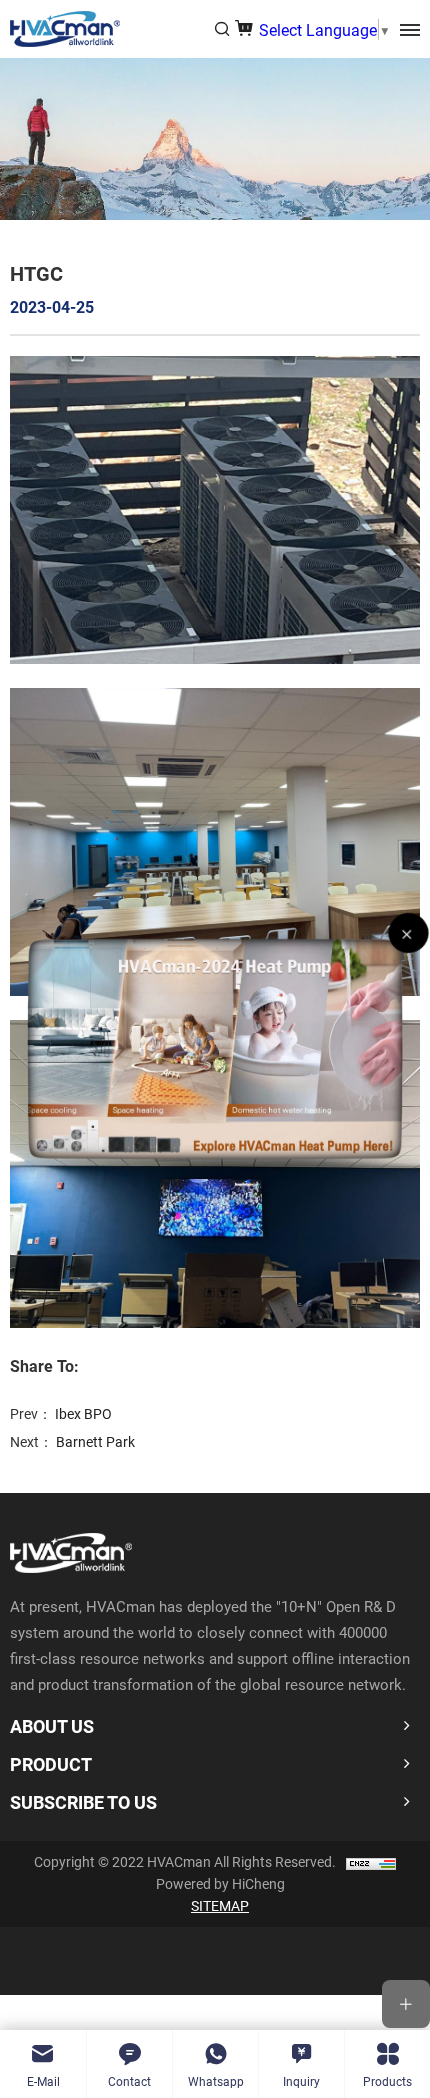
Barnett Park (95, 1441)
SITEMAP (220, 1905)
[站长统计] (371, 1861)
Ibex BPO (83, 1413)
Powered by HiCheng (220, 1883)
